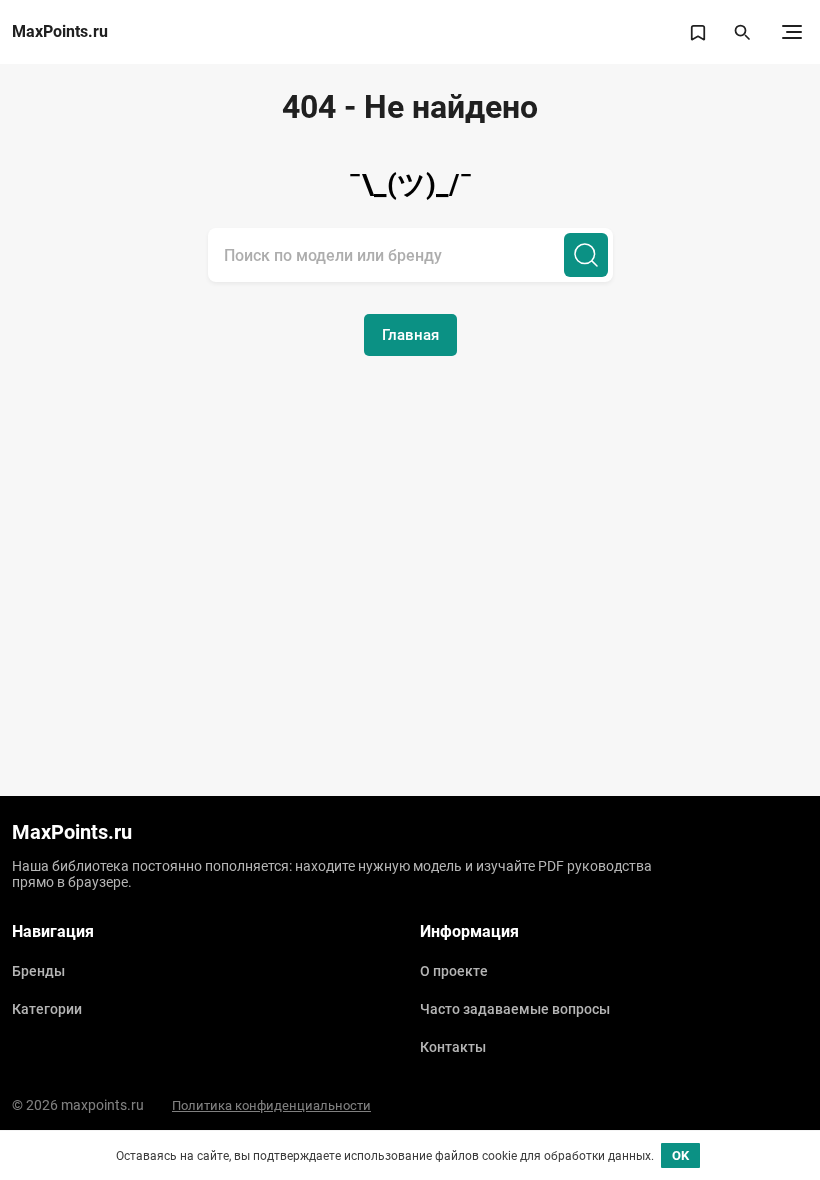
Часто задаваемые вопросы (515, 1009)
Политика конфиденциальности (271, 1105)
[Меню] (792, 32)
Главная (410, 335)
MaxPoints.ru (60, 32)
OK (680, 1155)
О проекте (454, 971)
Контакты (453, 1047)
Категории (47, 1009)
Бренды (38, 971)
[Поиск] (586, 255)
